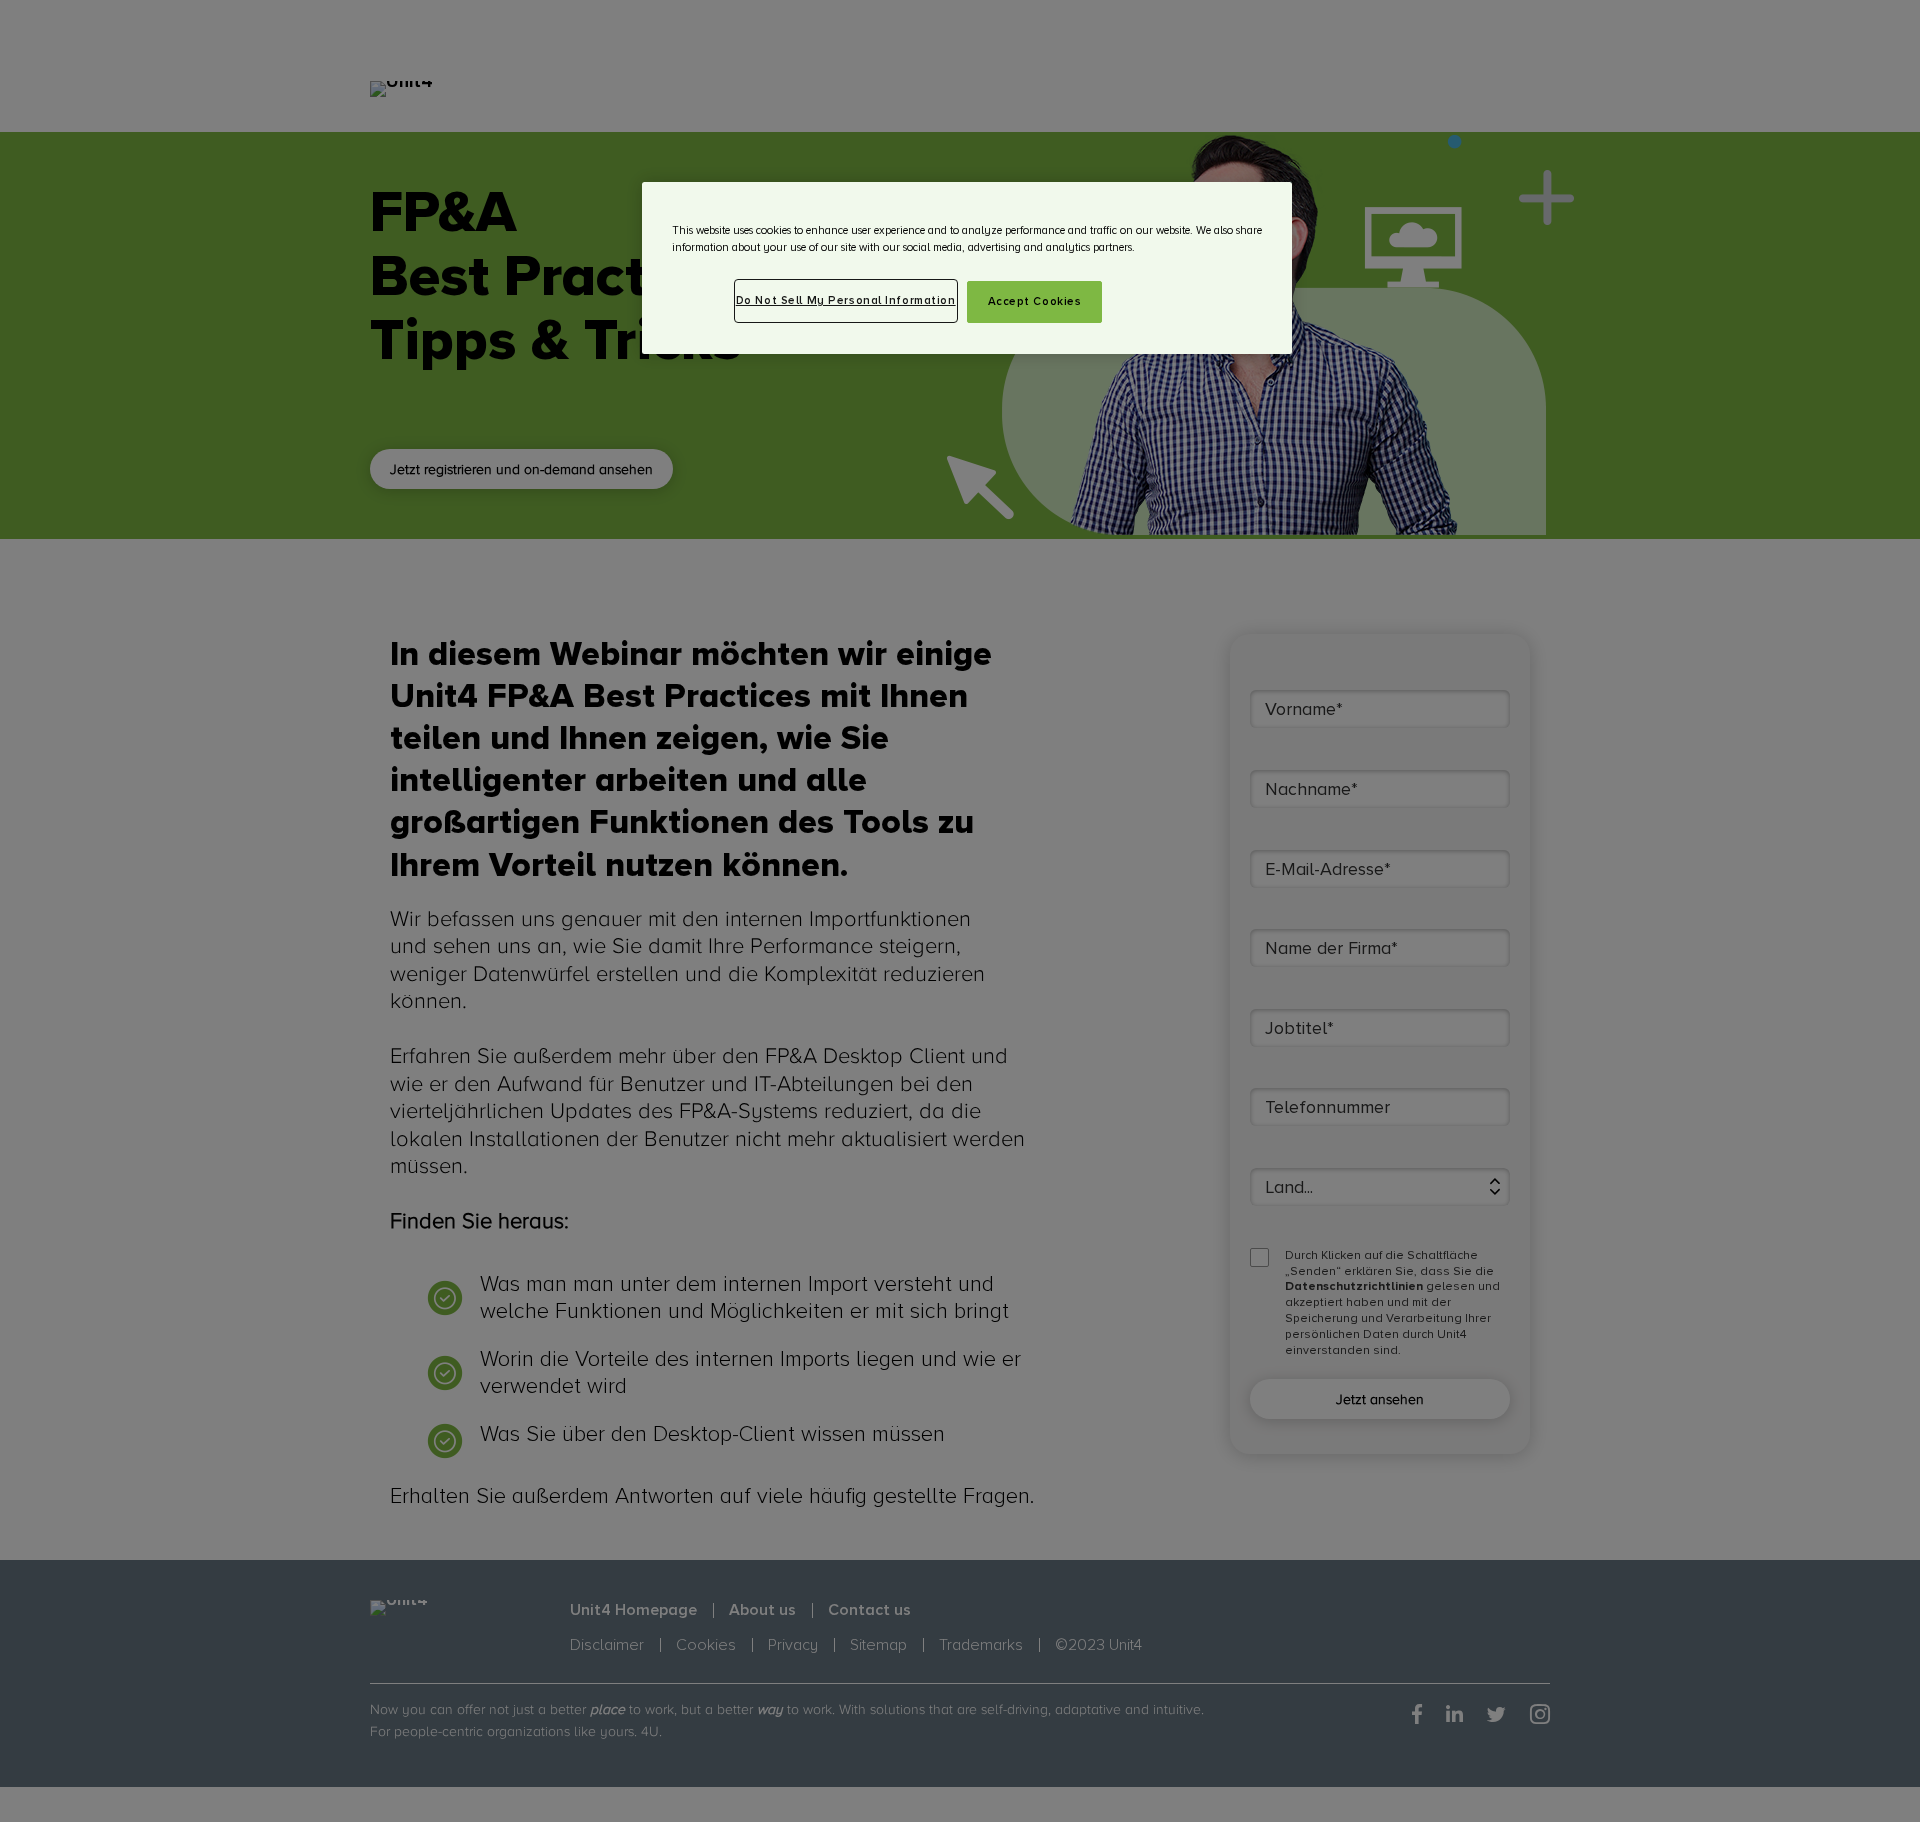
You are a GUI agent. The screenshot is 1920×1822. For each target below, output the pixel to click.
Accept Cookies (1035, 301)
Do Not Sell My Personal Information (846, 300)
